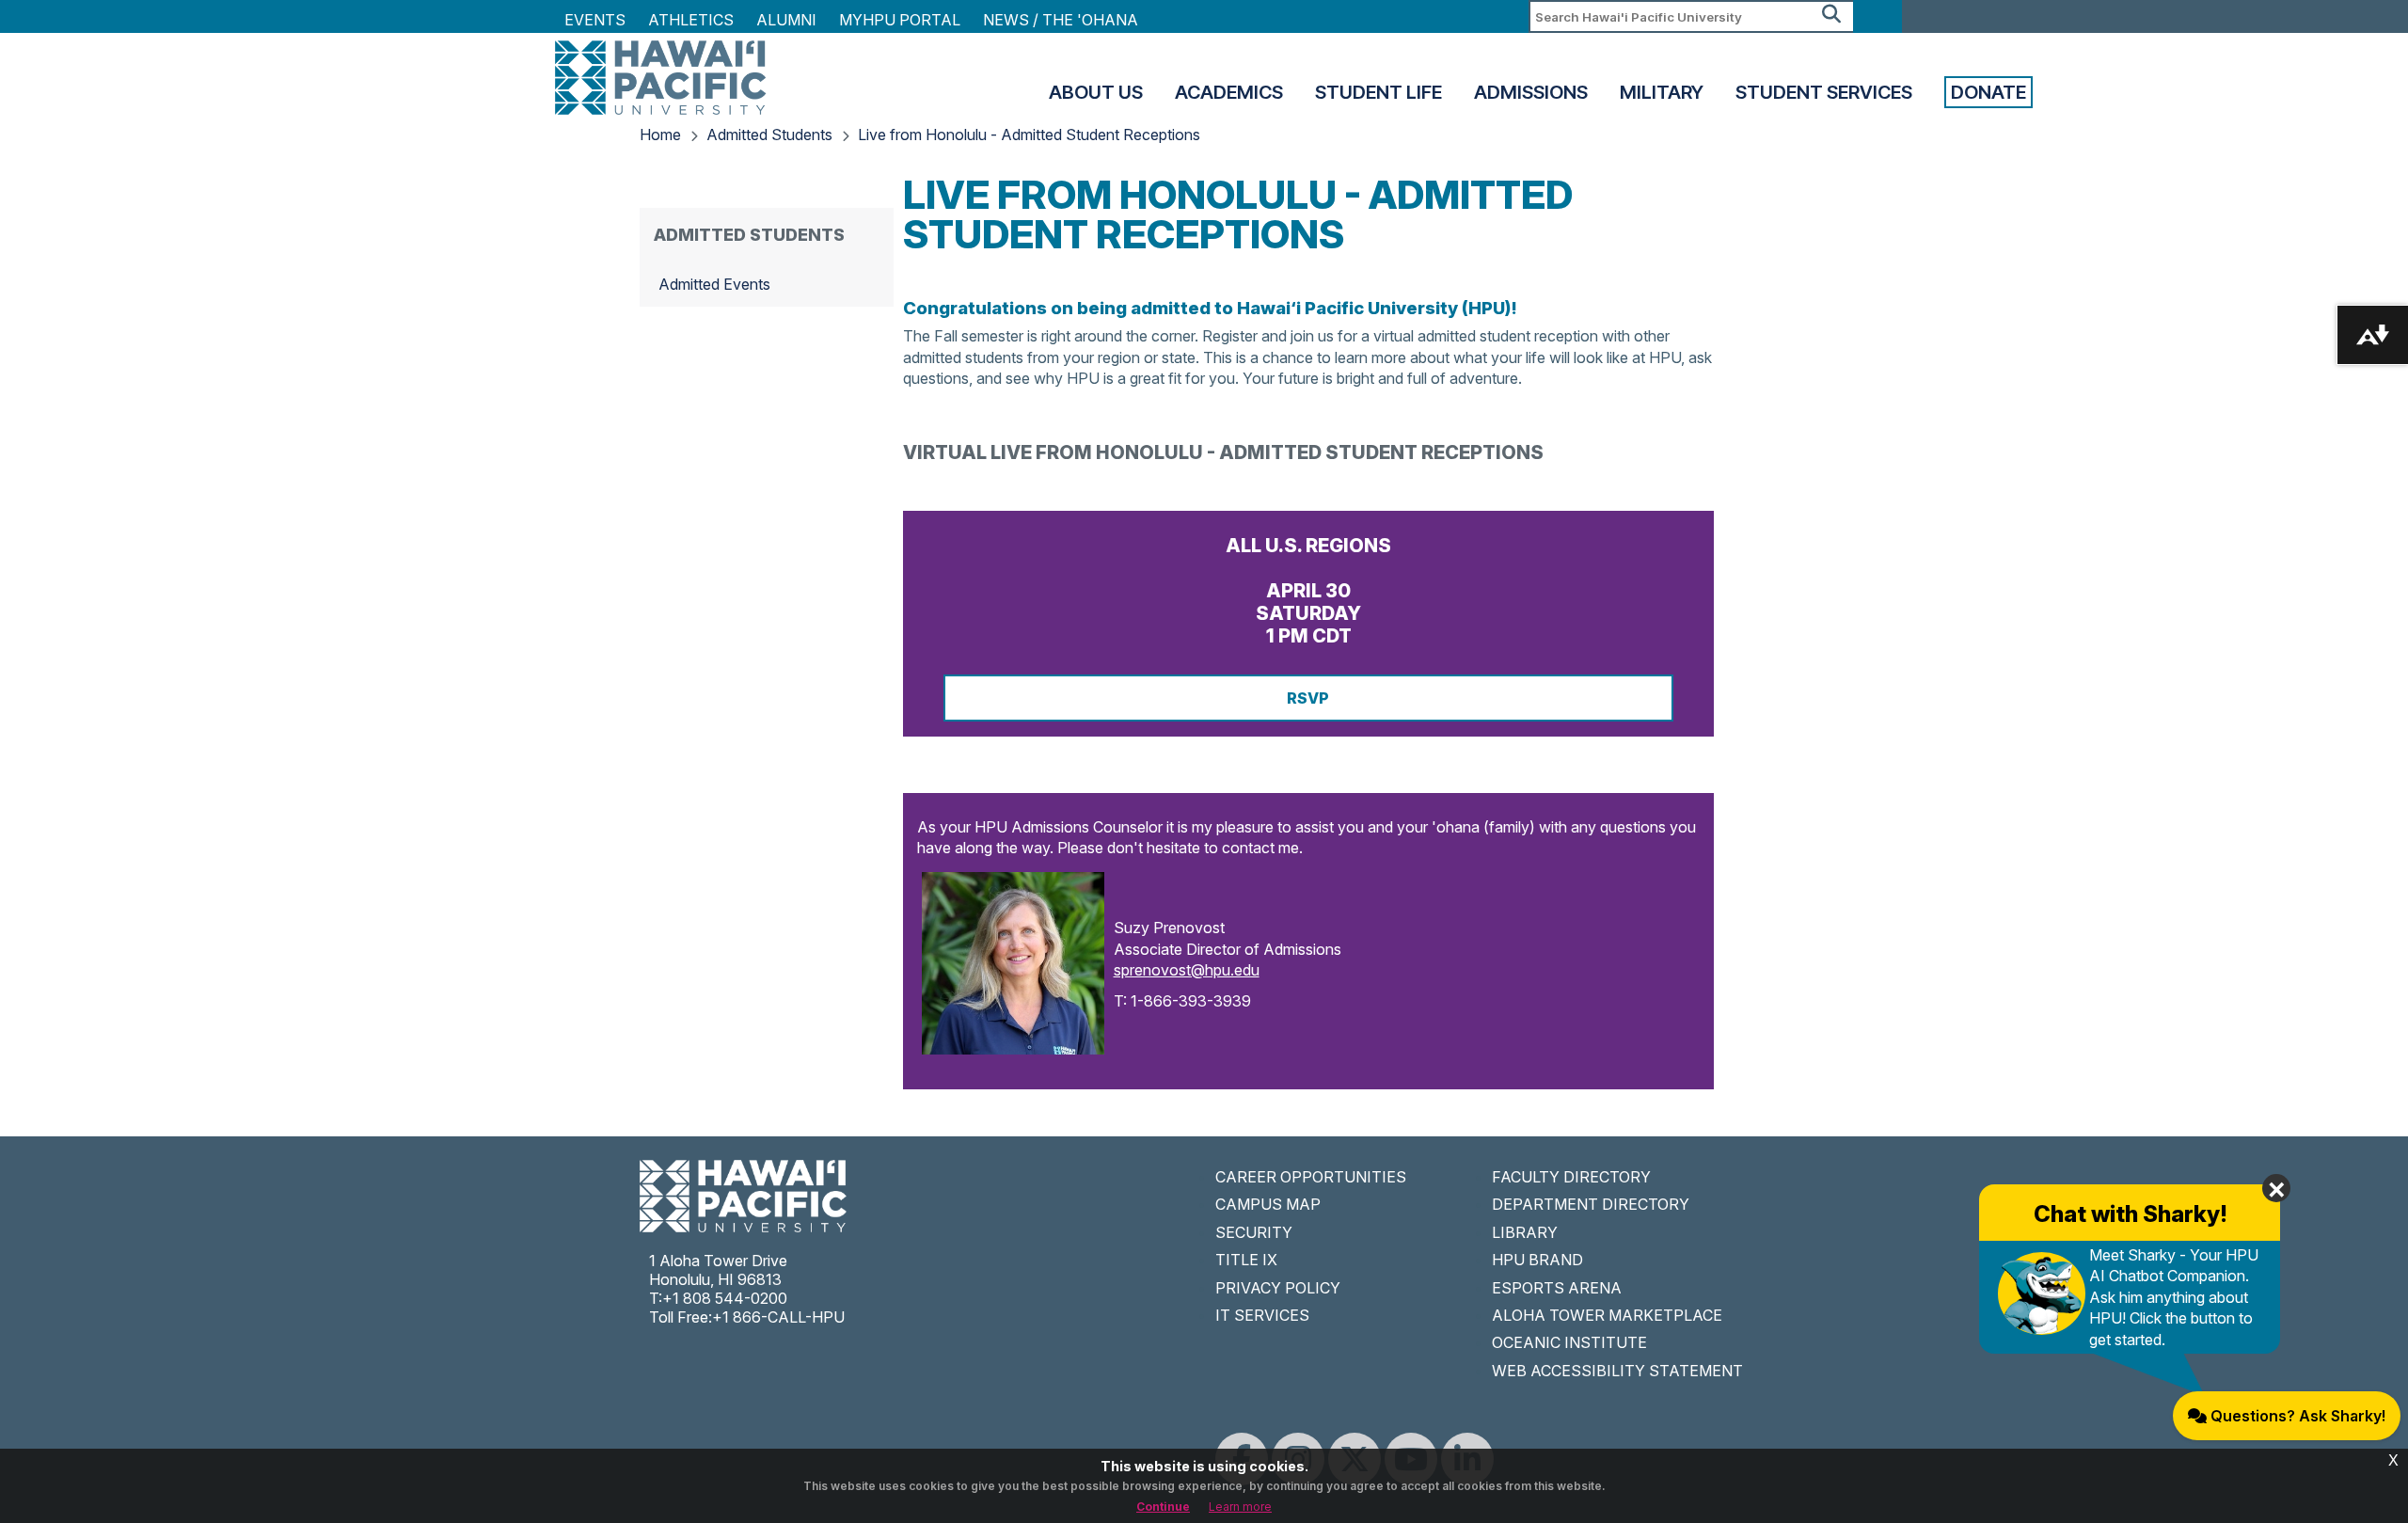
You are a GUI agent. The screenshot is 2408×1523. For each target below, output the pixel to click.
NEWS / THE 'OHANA (1061, 20)
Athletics (691, 20)
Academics (1229, 92)
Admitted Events (714, 284)
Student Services (1824, 92)
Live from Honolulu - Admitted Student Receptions (1029, 135)
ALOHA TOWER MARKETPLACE (1607, 1315)
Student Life (1378, 92)
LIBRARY (1525, 1232)
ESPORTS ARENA (1557, 1288)
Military (1662, 92)
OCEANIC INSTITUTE (1569, 1342)
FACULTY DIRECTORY (1571, 1177)
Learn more (1240, 1507)
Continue (1163, 1507)
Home (660, 135)
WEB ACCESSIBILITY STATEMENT (1617, 1371)
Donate (1988, 92)
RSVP (1308, 698)
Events (595, 20)
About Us (1096, 92)
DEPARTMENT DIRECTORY (1591, 1204)
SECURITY (1254, 1232)
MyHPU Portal (900, 20)
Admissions (1531, 92)
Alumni (786, 20)
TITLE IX (1246, 1260)
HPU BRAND (1537, 1260)
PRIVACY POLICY (1278, 1288)
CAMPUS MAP (1268, 1204)
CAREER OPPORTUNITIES (1311, 1177)
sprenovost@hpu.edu (1187, 970)
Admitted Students (769, 135)
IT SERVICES (1262, 1315)
